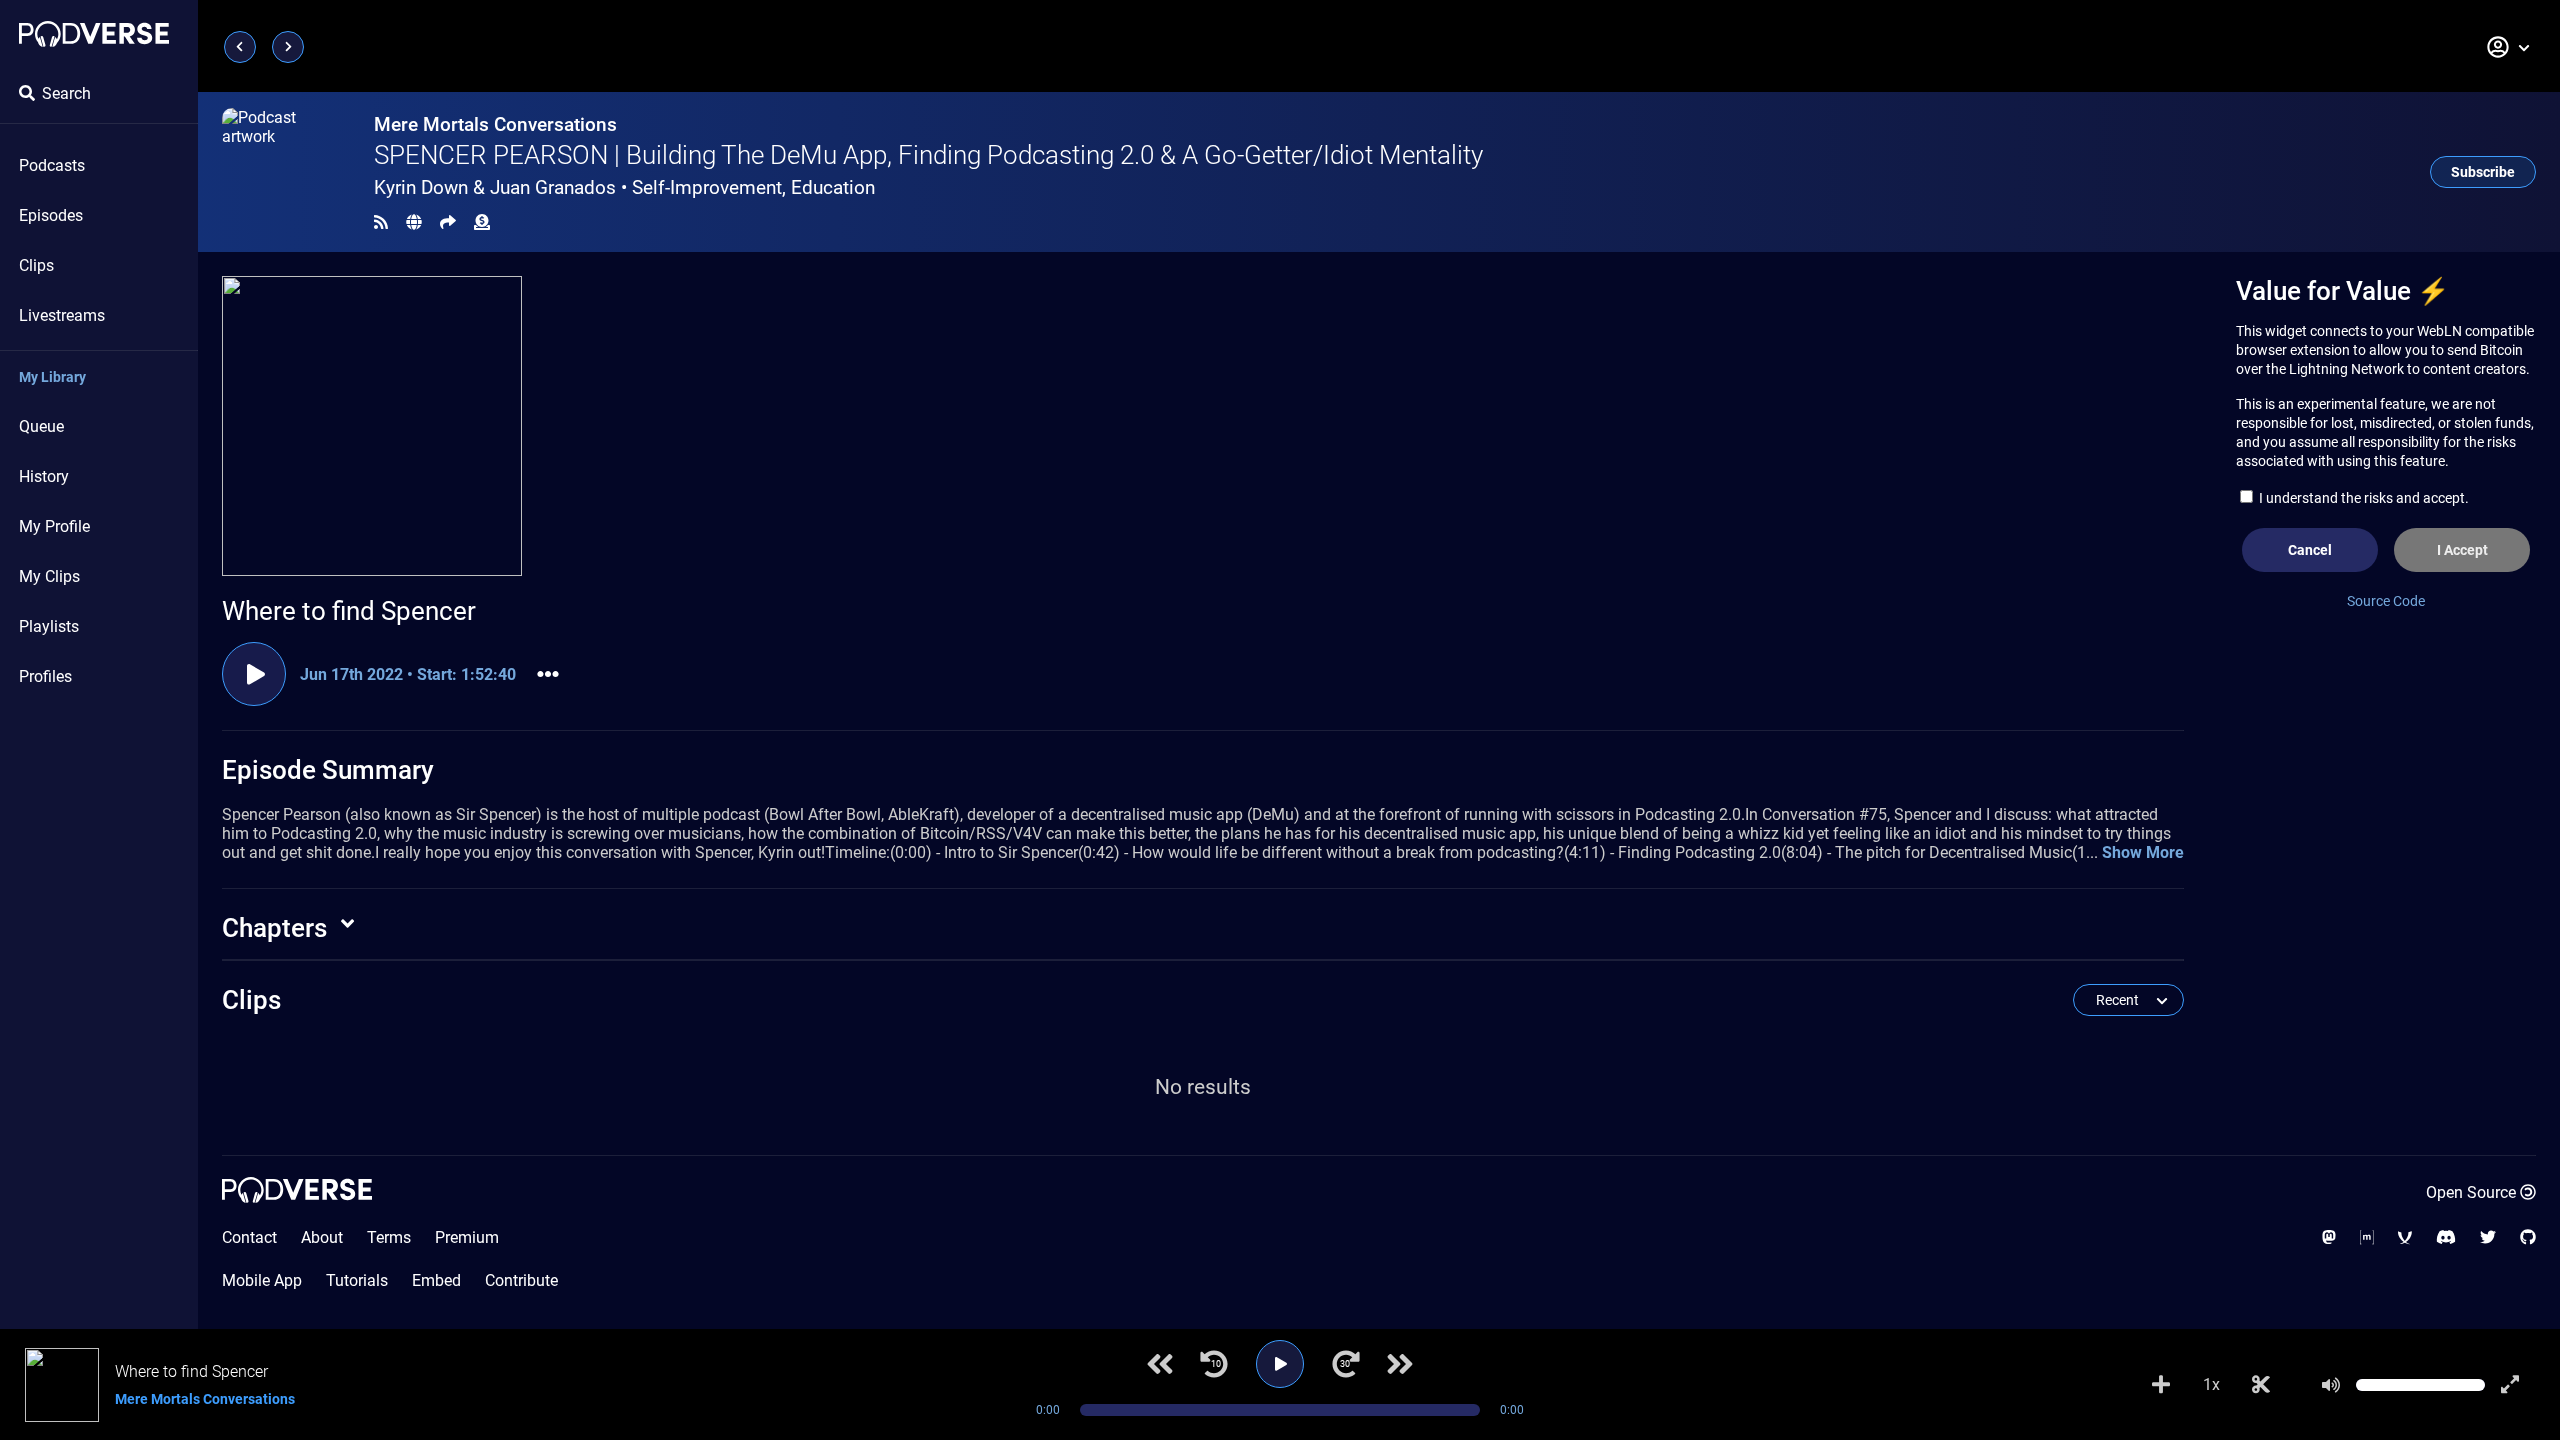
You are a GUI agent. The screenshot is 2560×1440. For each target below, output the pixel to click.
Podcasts (52, 165)
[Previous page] (240, 47)
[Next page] (288, 47)
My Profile (54, 526)
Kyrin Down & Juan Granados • (624, 187)
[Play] (1280, 1364)
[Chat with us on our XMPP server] (2405, 1237)
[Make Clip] (2261, 1385)
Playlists (49, 626)
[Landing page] (94, 34)
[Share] (448, 222)
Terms (389, 1237)
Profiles (45, 676)
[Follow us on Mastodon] (2329, 1237)
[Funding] (482, 222)
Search (66, 93)
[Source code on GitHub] (2528, 1237)
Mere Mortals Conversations (495, 124)
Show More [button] (2143, 852)
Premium (467, 1237)
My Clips (49, 576)
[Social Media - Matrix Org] (2367, 1237)
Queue (41, 426)
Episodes (51, 215)
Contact (249, 1237)
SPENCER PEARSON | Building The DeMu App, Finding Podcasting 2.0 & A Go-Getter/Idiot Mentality (928, 155)
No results (1203, 1087)
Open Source (2471, 1192)
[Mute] (2331, 1385)
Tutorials (357, 1280)
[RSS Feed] (381, 222)
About (322, 1237)
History (44, 476)
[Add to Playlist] (2161, 1385)
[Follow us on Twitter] (2488, 1237)
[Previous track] (1160, 1364)
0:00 (1048, 1410)
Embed (436, 1280)
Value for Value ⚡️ (2342, 291)
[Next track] (1400, 1364)
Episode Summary (328, 770)
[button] (2509, 47)
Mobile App (262, 1280)
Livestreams (62, 315)
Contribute (521, 1280)
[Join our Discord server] (2446, 1237)
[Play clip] (254, 674)
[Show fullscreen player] (2510, 1385)
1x (2211, 1384)
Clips (36, 265)
